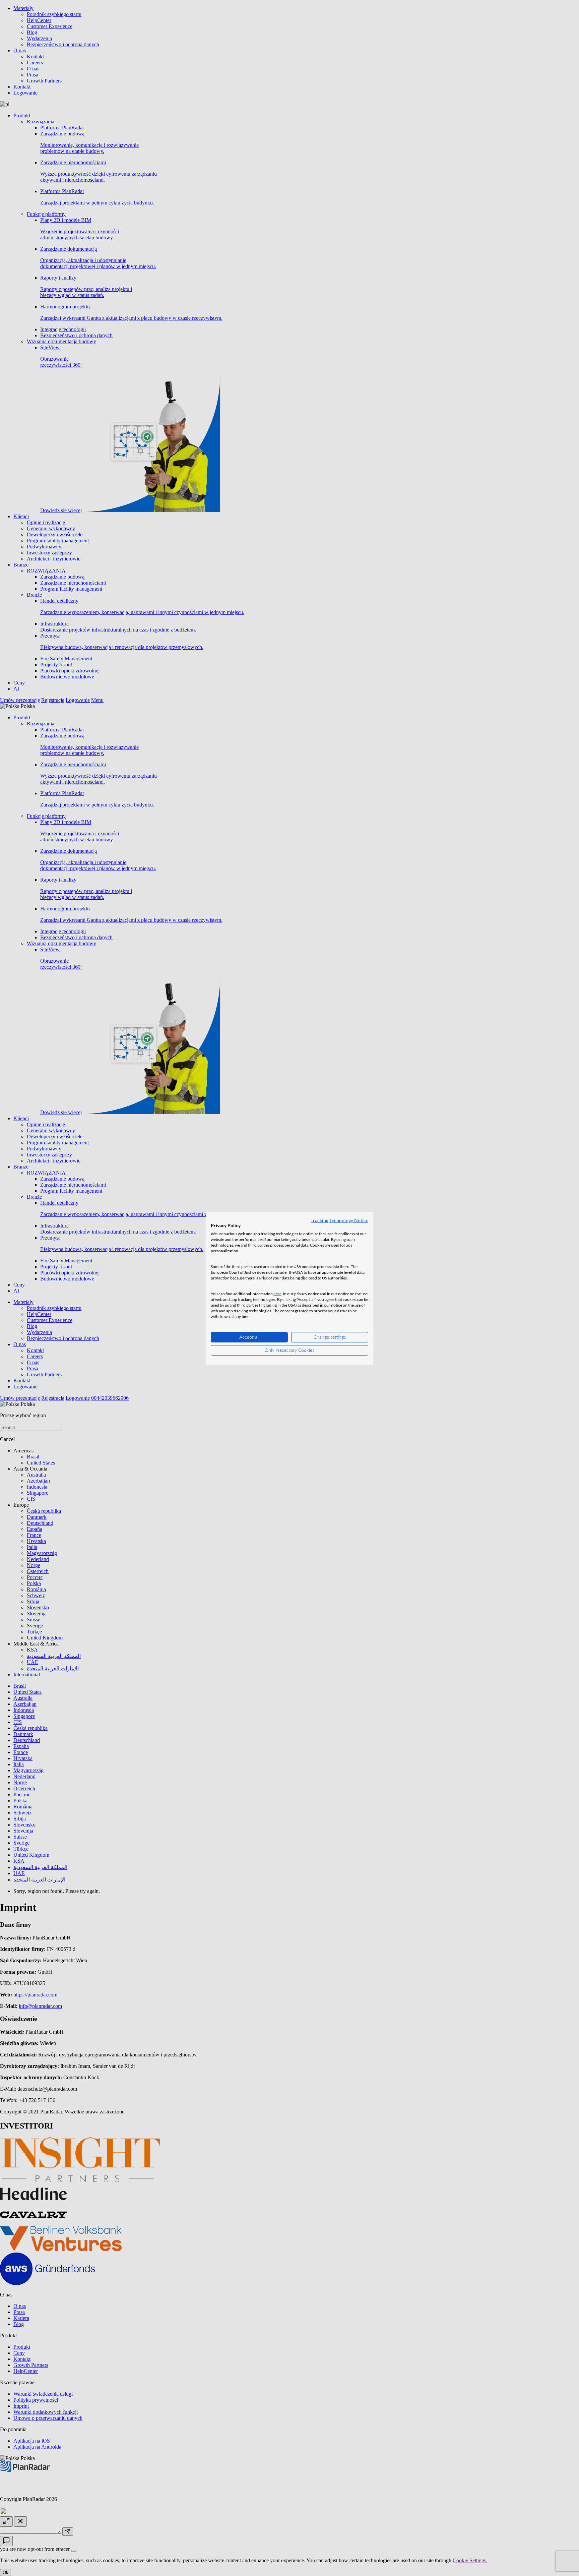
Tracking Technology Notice (339, 1220)
